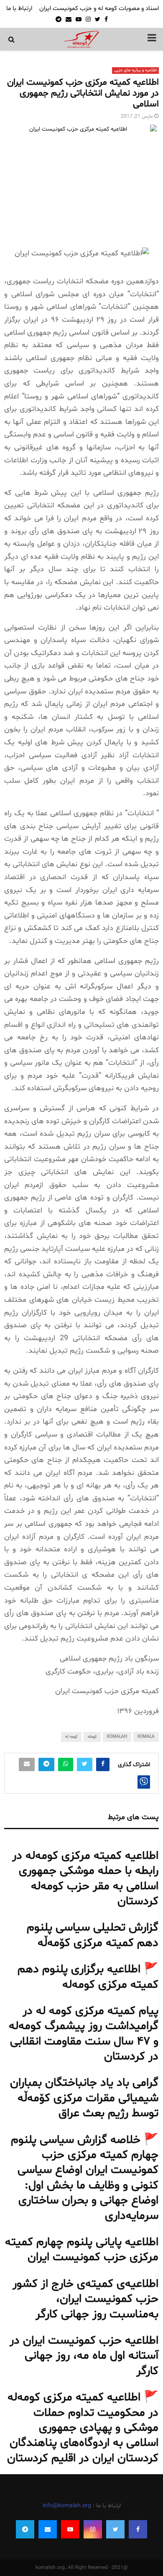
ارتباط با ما (19, 9)
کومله (92, 1737)
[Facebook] (138, 2529)
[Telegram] (25, 2529)
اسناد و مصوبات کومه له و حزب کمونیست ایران (99, 9)
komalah (117, 1737)
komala (146, 1737)
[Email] (48, 2529)
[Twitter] (115, 2529)
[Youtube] (70, 2529)
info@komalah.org (67, 2506)
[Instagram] (93, 2529)
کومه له (71, 1737)
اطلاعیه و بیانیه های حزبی (135, 70)
